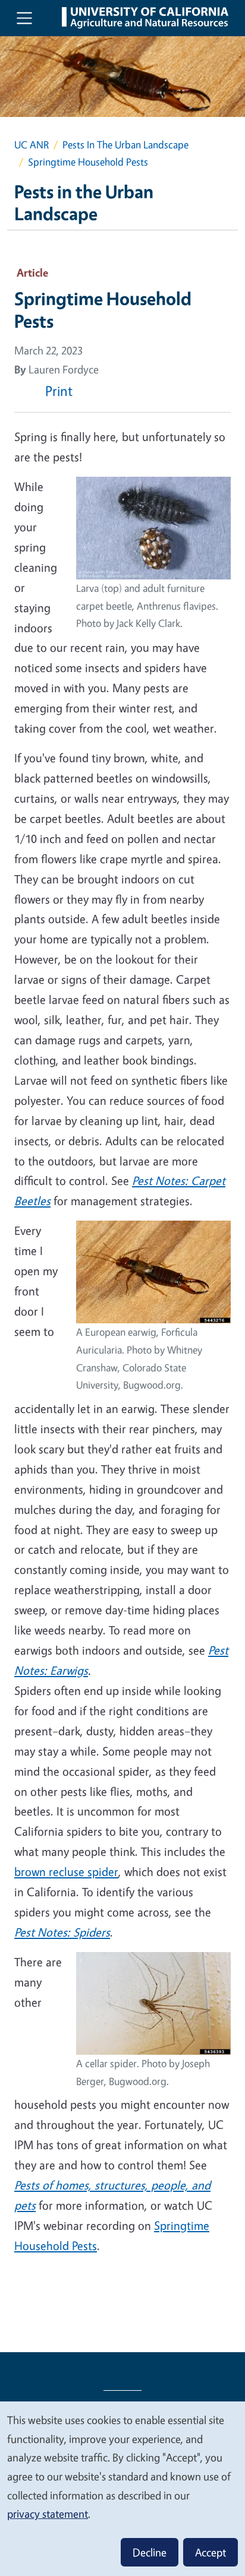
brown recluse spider (66, 1872)
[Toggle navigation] (24, 18)
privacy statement (48, 2514)
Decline (150, 2552)
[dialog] (122, 2488)
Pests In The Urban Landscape (125, 145)
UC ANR (32, 145)
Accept (211, 2552)
